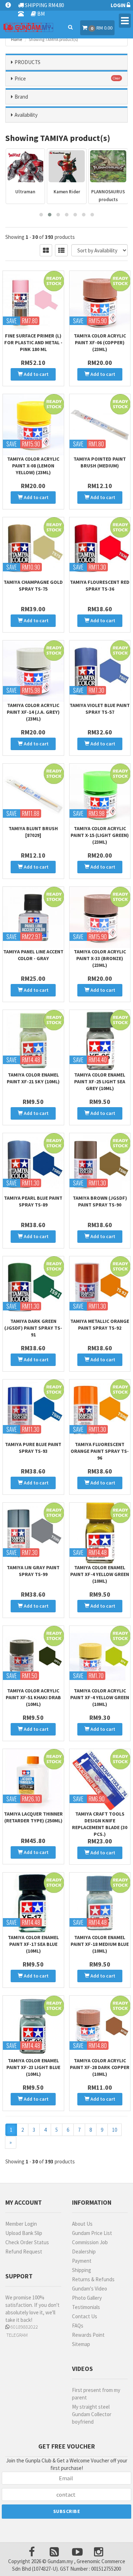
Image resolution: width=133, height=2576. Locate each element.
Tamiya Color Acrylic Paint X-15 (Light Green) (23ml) (100, 835)
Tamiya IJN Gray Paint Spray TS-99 (33, 1571)
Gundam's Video (90, 2289)
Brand (21, 97)
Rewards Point (88, 2335)
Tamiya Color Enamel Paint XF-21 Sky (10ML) (33, 1078)
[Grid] (46, 250)
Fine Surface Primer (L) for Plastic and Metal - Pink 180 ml (33, 342)
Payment (82, 2261)
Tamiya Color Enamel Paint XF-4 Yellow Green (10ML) (100, 1574)
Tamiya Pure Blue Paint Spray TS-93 (33, 1448)
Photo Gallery (87, 2298)
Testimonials (86, 2307)
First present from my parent (96, 2394)
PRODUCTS (27, 62)
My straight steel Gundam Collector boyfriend (92, 2414)
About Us (82, 2224)
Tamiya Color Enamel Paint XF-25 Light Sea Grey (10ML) (100, 1082)
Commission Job (90, 2242)
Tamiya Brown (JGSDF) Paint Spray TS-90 (100, 1201)
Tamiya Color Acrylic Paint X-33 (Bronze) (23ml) (100, 958)
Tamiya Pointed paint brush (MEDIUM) (100, 462)
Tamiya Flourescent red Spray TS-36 (100, 585)
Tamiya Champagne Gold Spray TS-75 (33, 585)
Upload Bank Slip (24, 2233)
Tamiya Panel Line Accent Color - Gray (33, 955)
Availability (26, 115)
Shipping (82, 2270)
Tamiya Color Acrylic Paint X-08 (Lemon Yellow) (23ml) (33, 466)
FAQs (78, 2326)
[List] (61, 250)
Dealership (84, 2252)
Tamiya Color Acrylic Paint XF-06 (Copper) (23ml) (100, 342)
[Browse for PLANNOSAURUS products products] (67, 166)
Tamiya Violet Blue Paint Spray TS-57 (100, 709)
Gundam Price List (92, 2233)
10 (115, 2130)
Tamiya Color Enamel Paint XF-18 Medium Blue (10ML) (100, 1944)
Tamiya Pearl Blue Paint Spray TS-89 (33, 1201)
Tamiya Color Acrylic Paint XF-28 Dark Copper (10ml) (100, 2067)
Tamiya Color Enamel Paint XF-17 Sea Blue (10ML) (33, 1944)
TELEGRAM (16, 2335)
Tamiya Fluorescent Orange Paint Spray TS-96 (100, 1451)
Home (16, 39)
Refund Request (24, 2252)
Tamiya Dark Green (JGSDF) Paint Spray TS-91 (33, 1328)
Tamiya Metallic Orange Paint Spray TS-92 (100, 1324)
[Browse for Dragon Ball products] (108, 166)
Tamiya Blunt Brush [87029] (33, 832)
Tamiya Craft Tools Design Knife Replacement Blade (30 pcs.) (100, 1824)
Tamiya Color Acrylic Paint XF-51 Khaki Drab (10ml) (33, 1697)
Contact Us (85, 2316)
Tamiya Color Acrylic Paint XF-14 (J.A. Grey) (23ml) (33, 712)
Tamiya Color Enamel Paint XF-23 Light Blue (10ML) (33, 2067)
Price (20, 78)
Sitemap (81, 2344)
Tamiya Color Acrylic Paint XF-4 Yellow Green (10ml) (100, 1697)
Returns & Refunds (93, 2279)
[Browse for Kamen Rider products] (25, 166)
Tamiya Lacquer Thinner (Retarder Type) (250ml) (33, 1817)
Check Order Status (27, 2242)
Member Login (21, 2224)
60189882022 (24, 2327)
